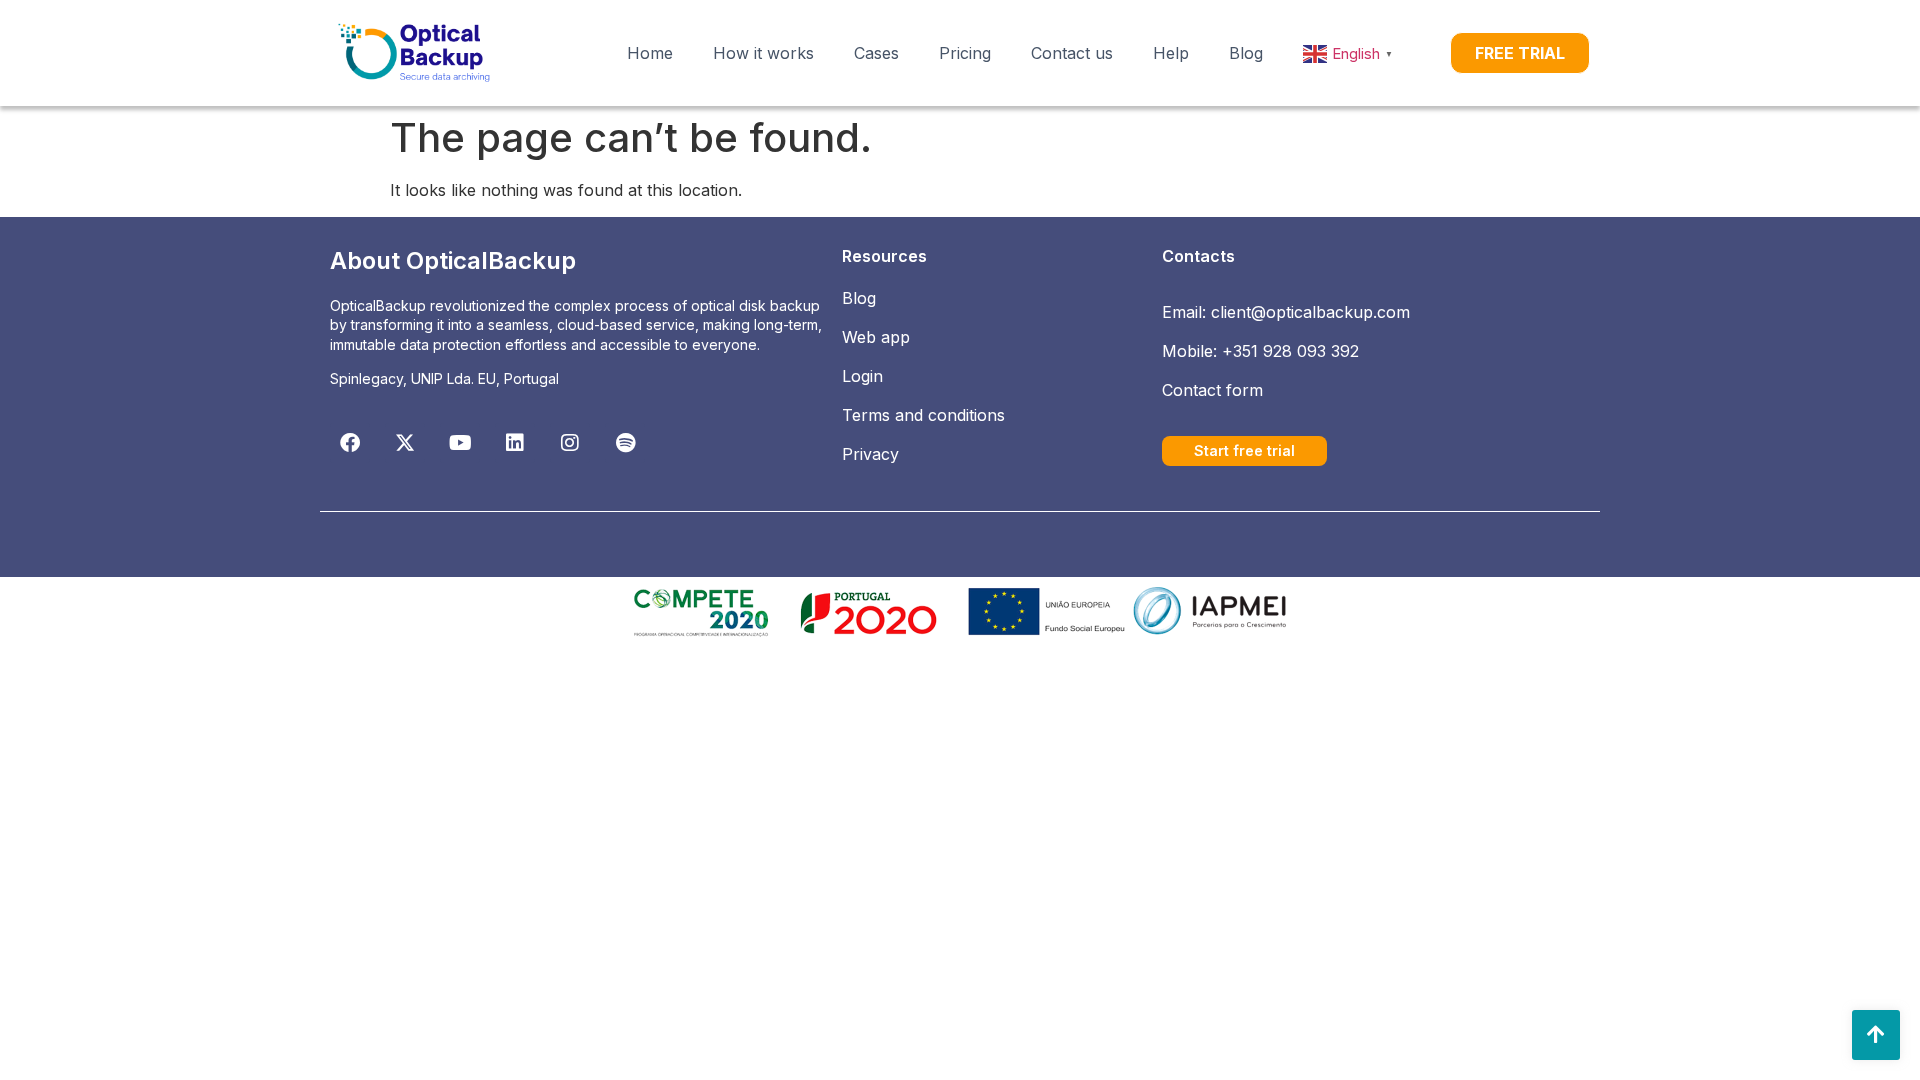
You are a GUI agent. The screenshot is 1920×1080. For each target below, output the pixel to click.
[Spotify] (625, 443)
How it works (763, 53)
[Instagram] (570, 443)
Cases (876, 53)
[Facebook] (350, 443)
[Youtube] (460, 443)
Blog (1246, 53)
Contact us (1072, 53)
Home (650, 53)
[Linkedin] (515, 443)
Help (1171, 53)
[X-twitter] (405, 443)
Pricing (965, 53)
